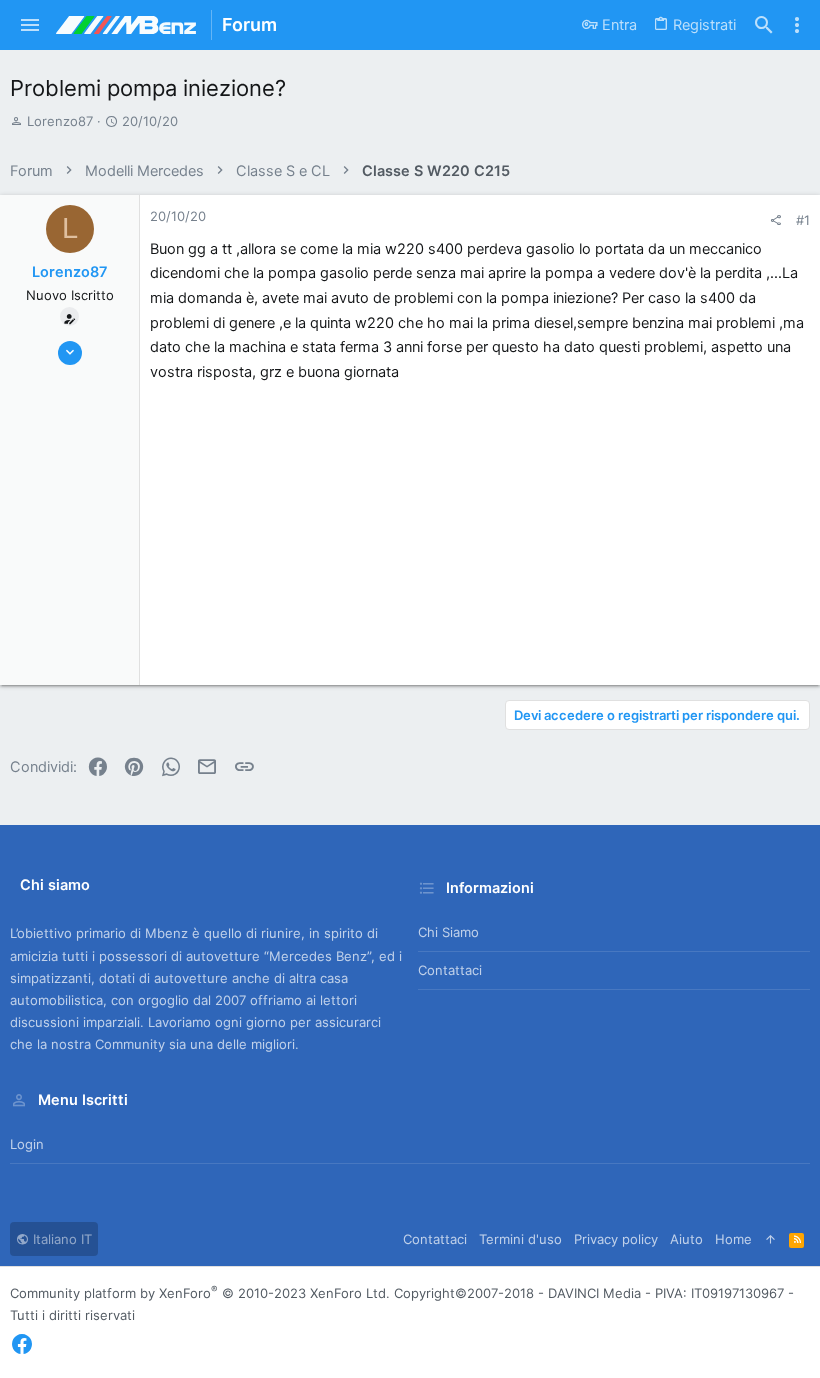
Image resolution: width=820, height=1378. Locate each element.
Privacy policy (616, 1239)
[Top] (770, 1239)
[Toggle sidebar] (797, 25)
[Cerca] (764, 25)
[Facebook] (22, 1344)
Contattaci (450, 970)
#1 (803, 220)
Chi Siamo (448, 932)
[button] (30, 25)
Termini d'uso (520, 1239)
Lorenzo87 (60, 121)
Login (27, 1144)
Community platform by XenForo (200, 1293)
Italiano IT (60, 1239)
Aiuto (686, 1239)
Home (733, 1239)
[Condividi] (775, 220)
